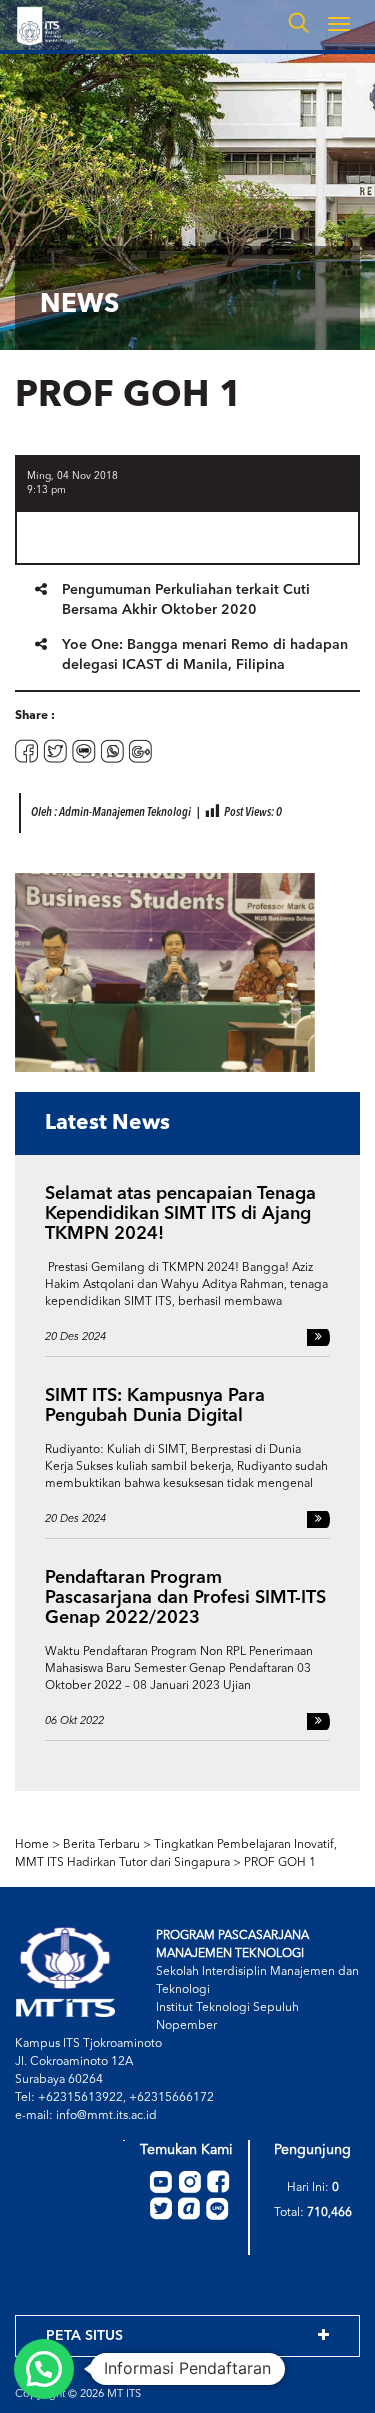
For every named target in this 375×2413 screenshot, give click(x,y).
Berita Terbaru (101, 1845)
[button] (44, 2369)
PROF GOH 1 (280, 1863)
